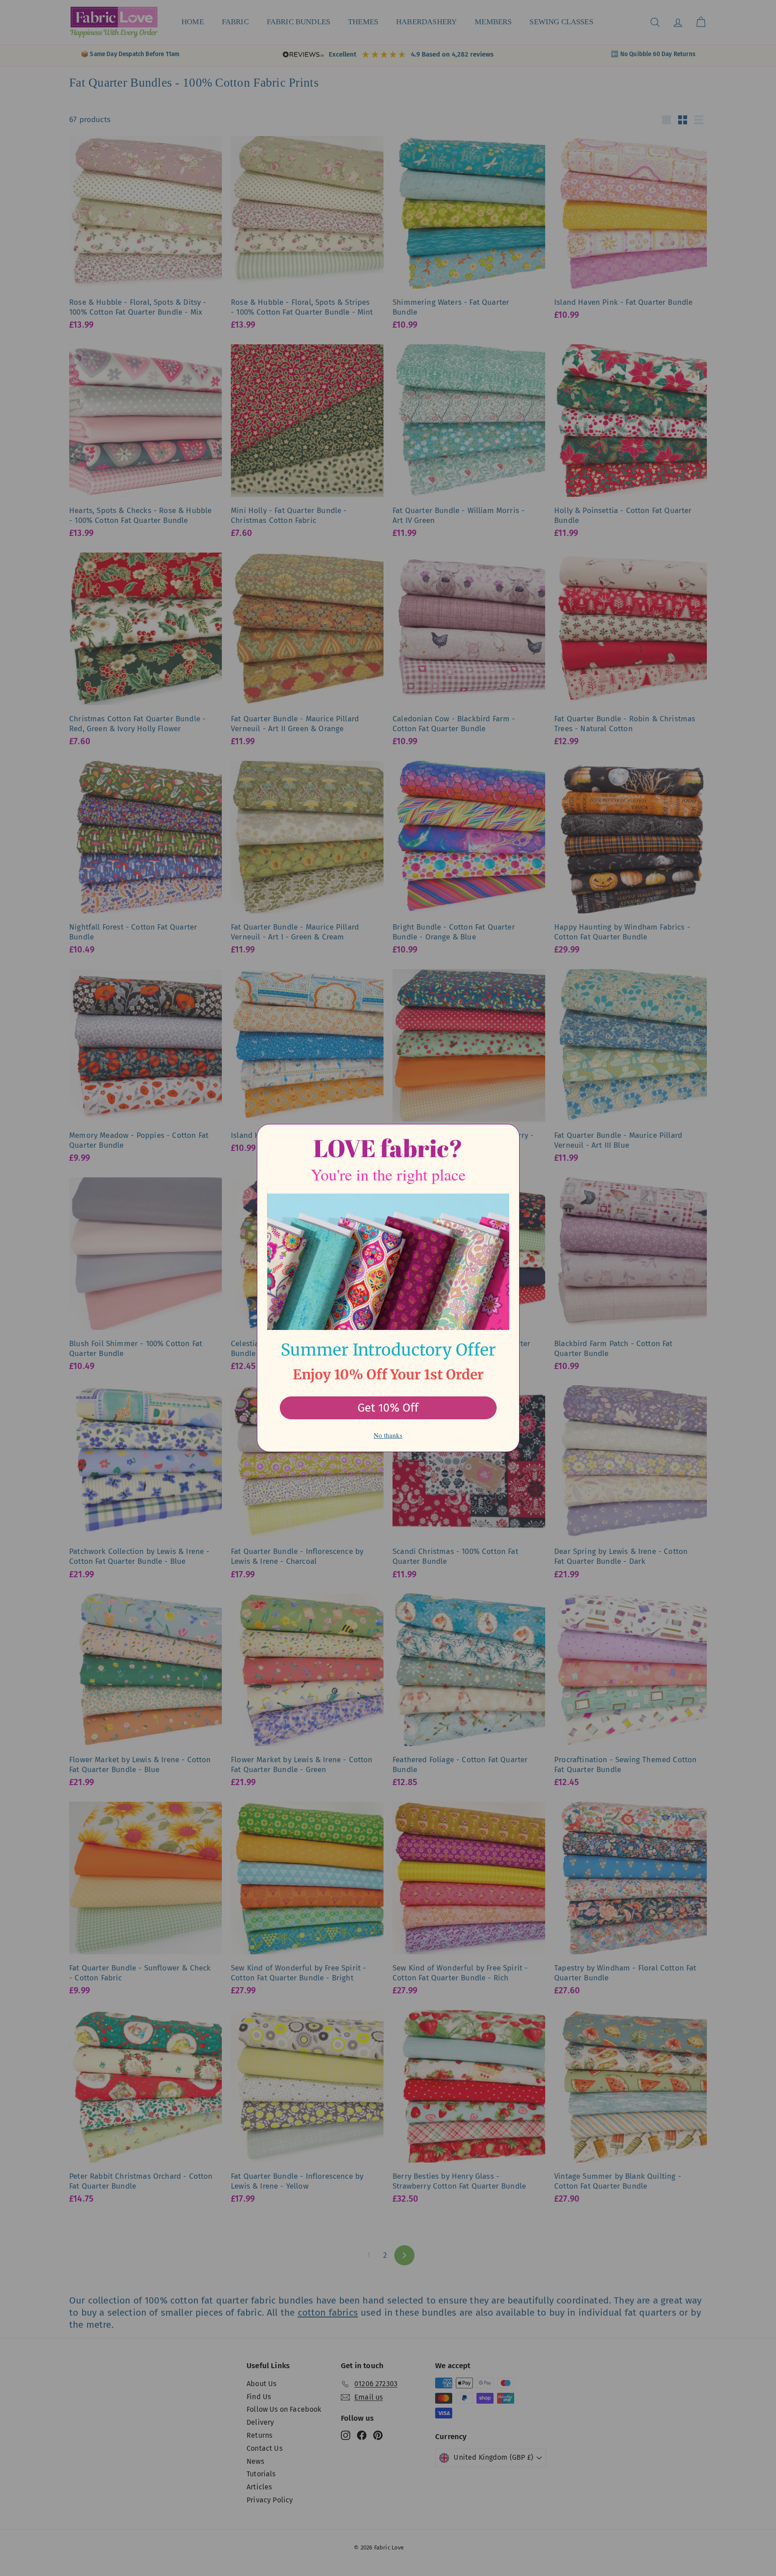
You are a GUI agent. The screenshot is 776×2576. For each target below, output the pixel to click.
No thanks (388, 1435)
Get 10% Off (388, 1408)
